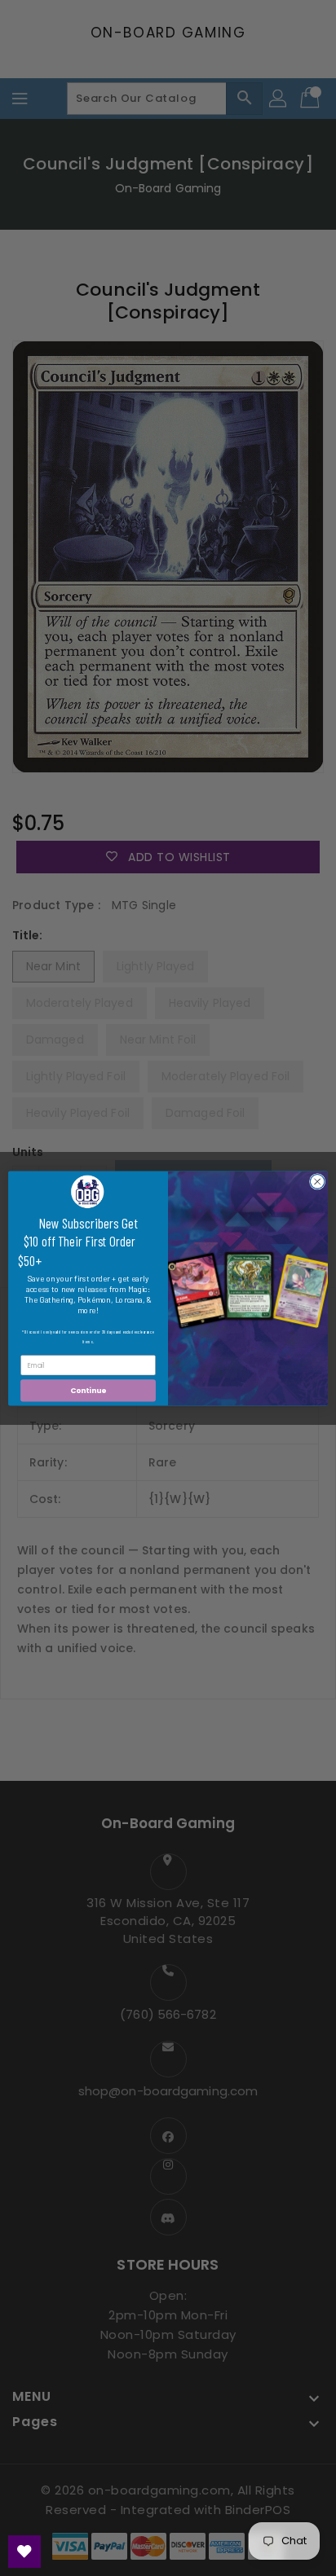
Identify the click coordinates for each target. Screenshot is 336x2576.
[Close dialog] (317, 1181)
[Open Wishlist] (24, 2552)
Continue (88, 1390)
